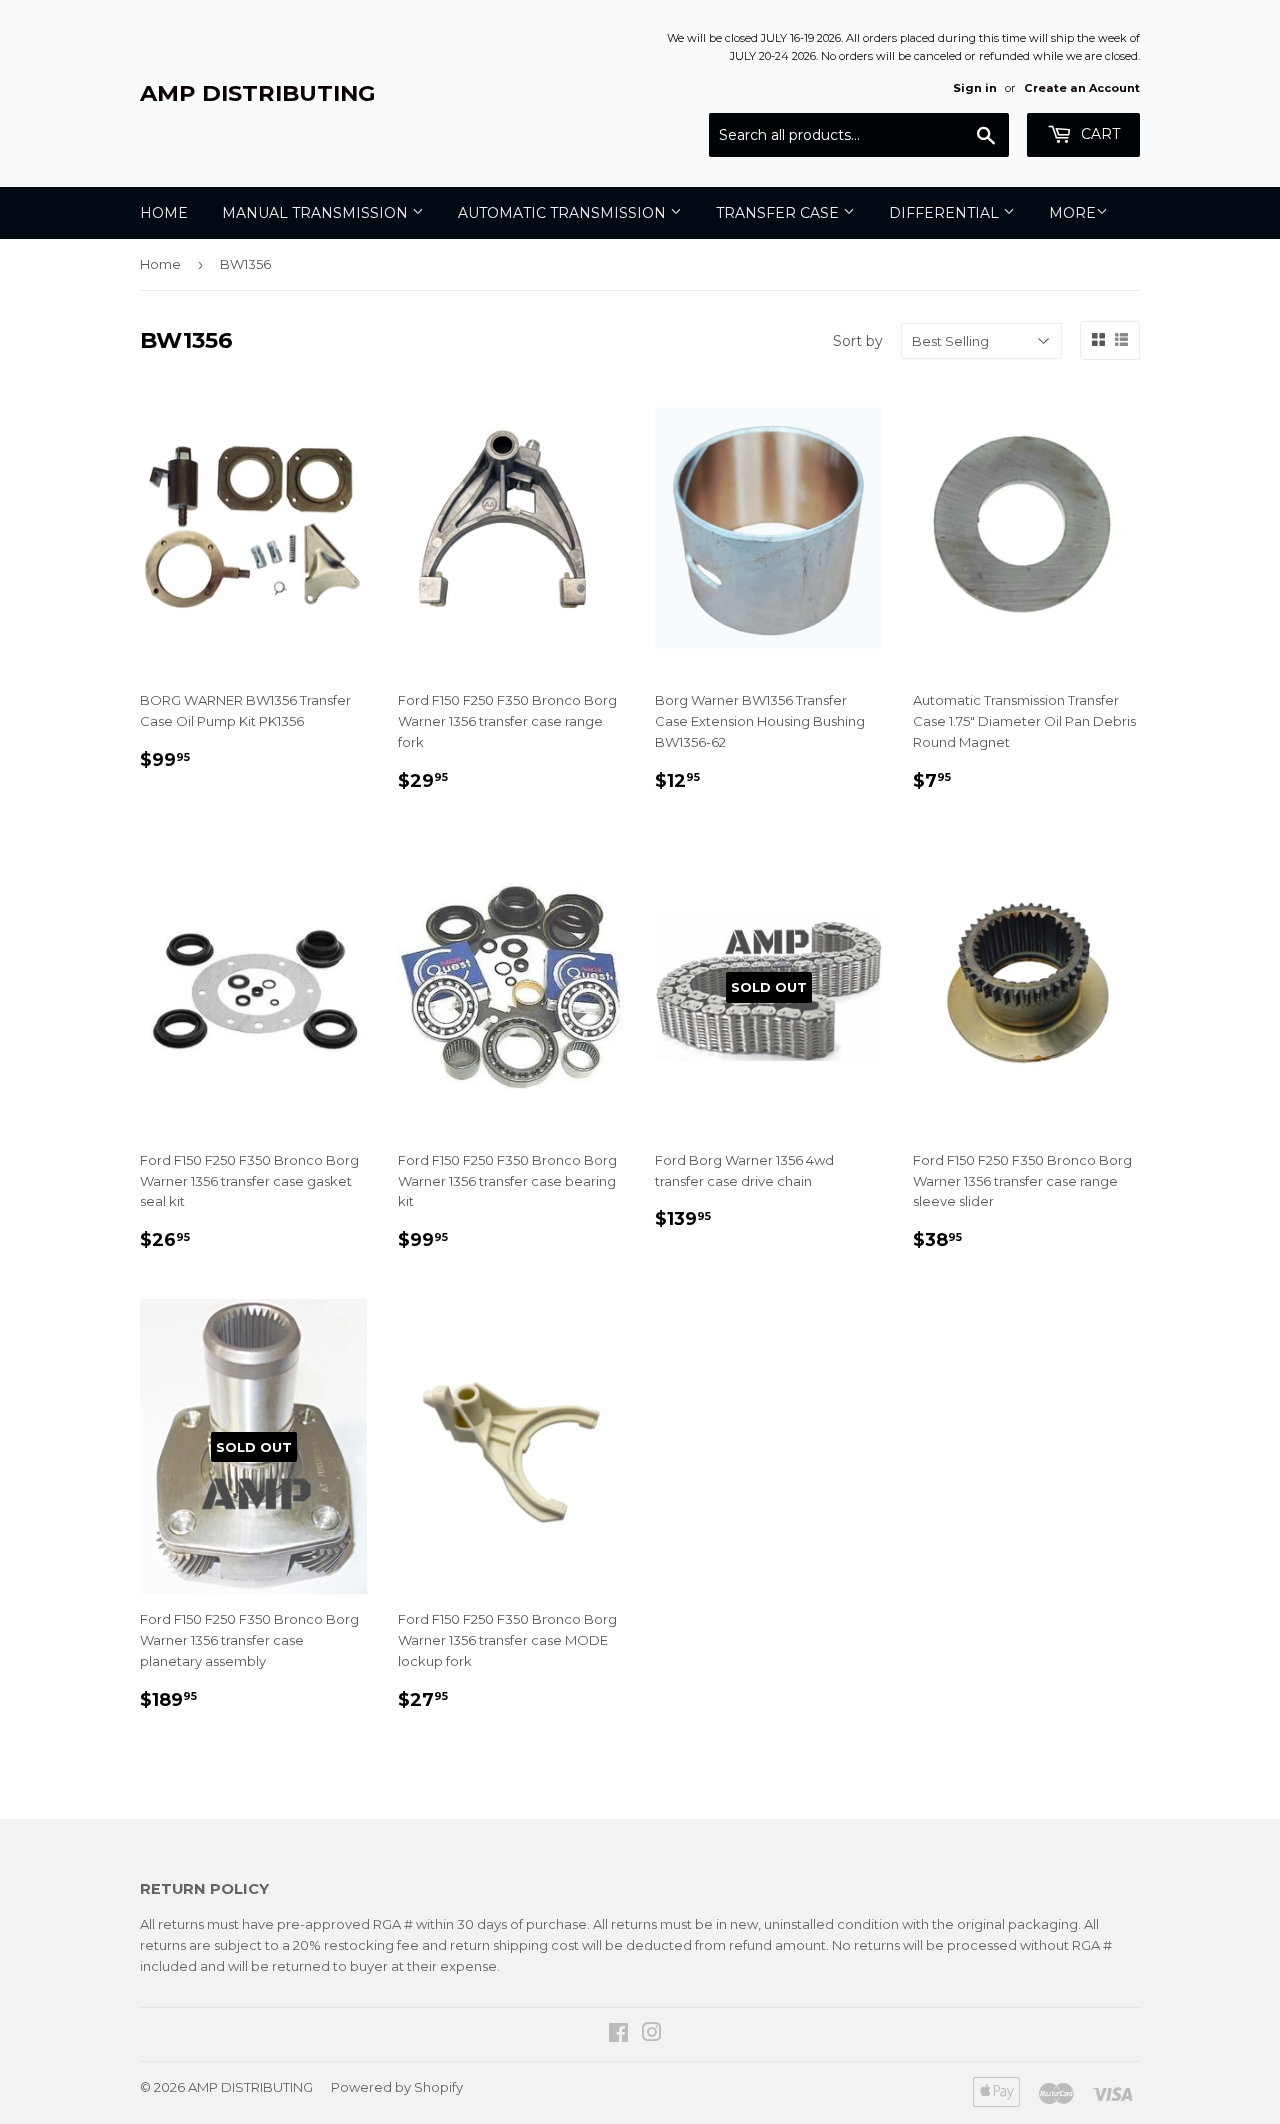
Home (164, 213)
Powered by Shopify (397, 2087)
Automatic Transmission (564, 213)
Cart (1098, 134)
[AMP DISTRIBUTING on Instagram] (652, 2035)
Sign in (975, 88)
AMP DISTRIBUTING (258, 93)
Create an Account (1082, 88)
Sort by (858, 341)
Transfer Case (779, 213)
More (1072, 213)
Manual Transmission (317, 213)
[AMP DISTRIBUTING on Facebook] (618, 2035)
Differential (946, 213)
